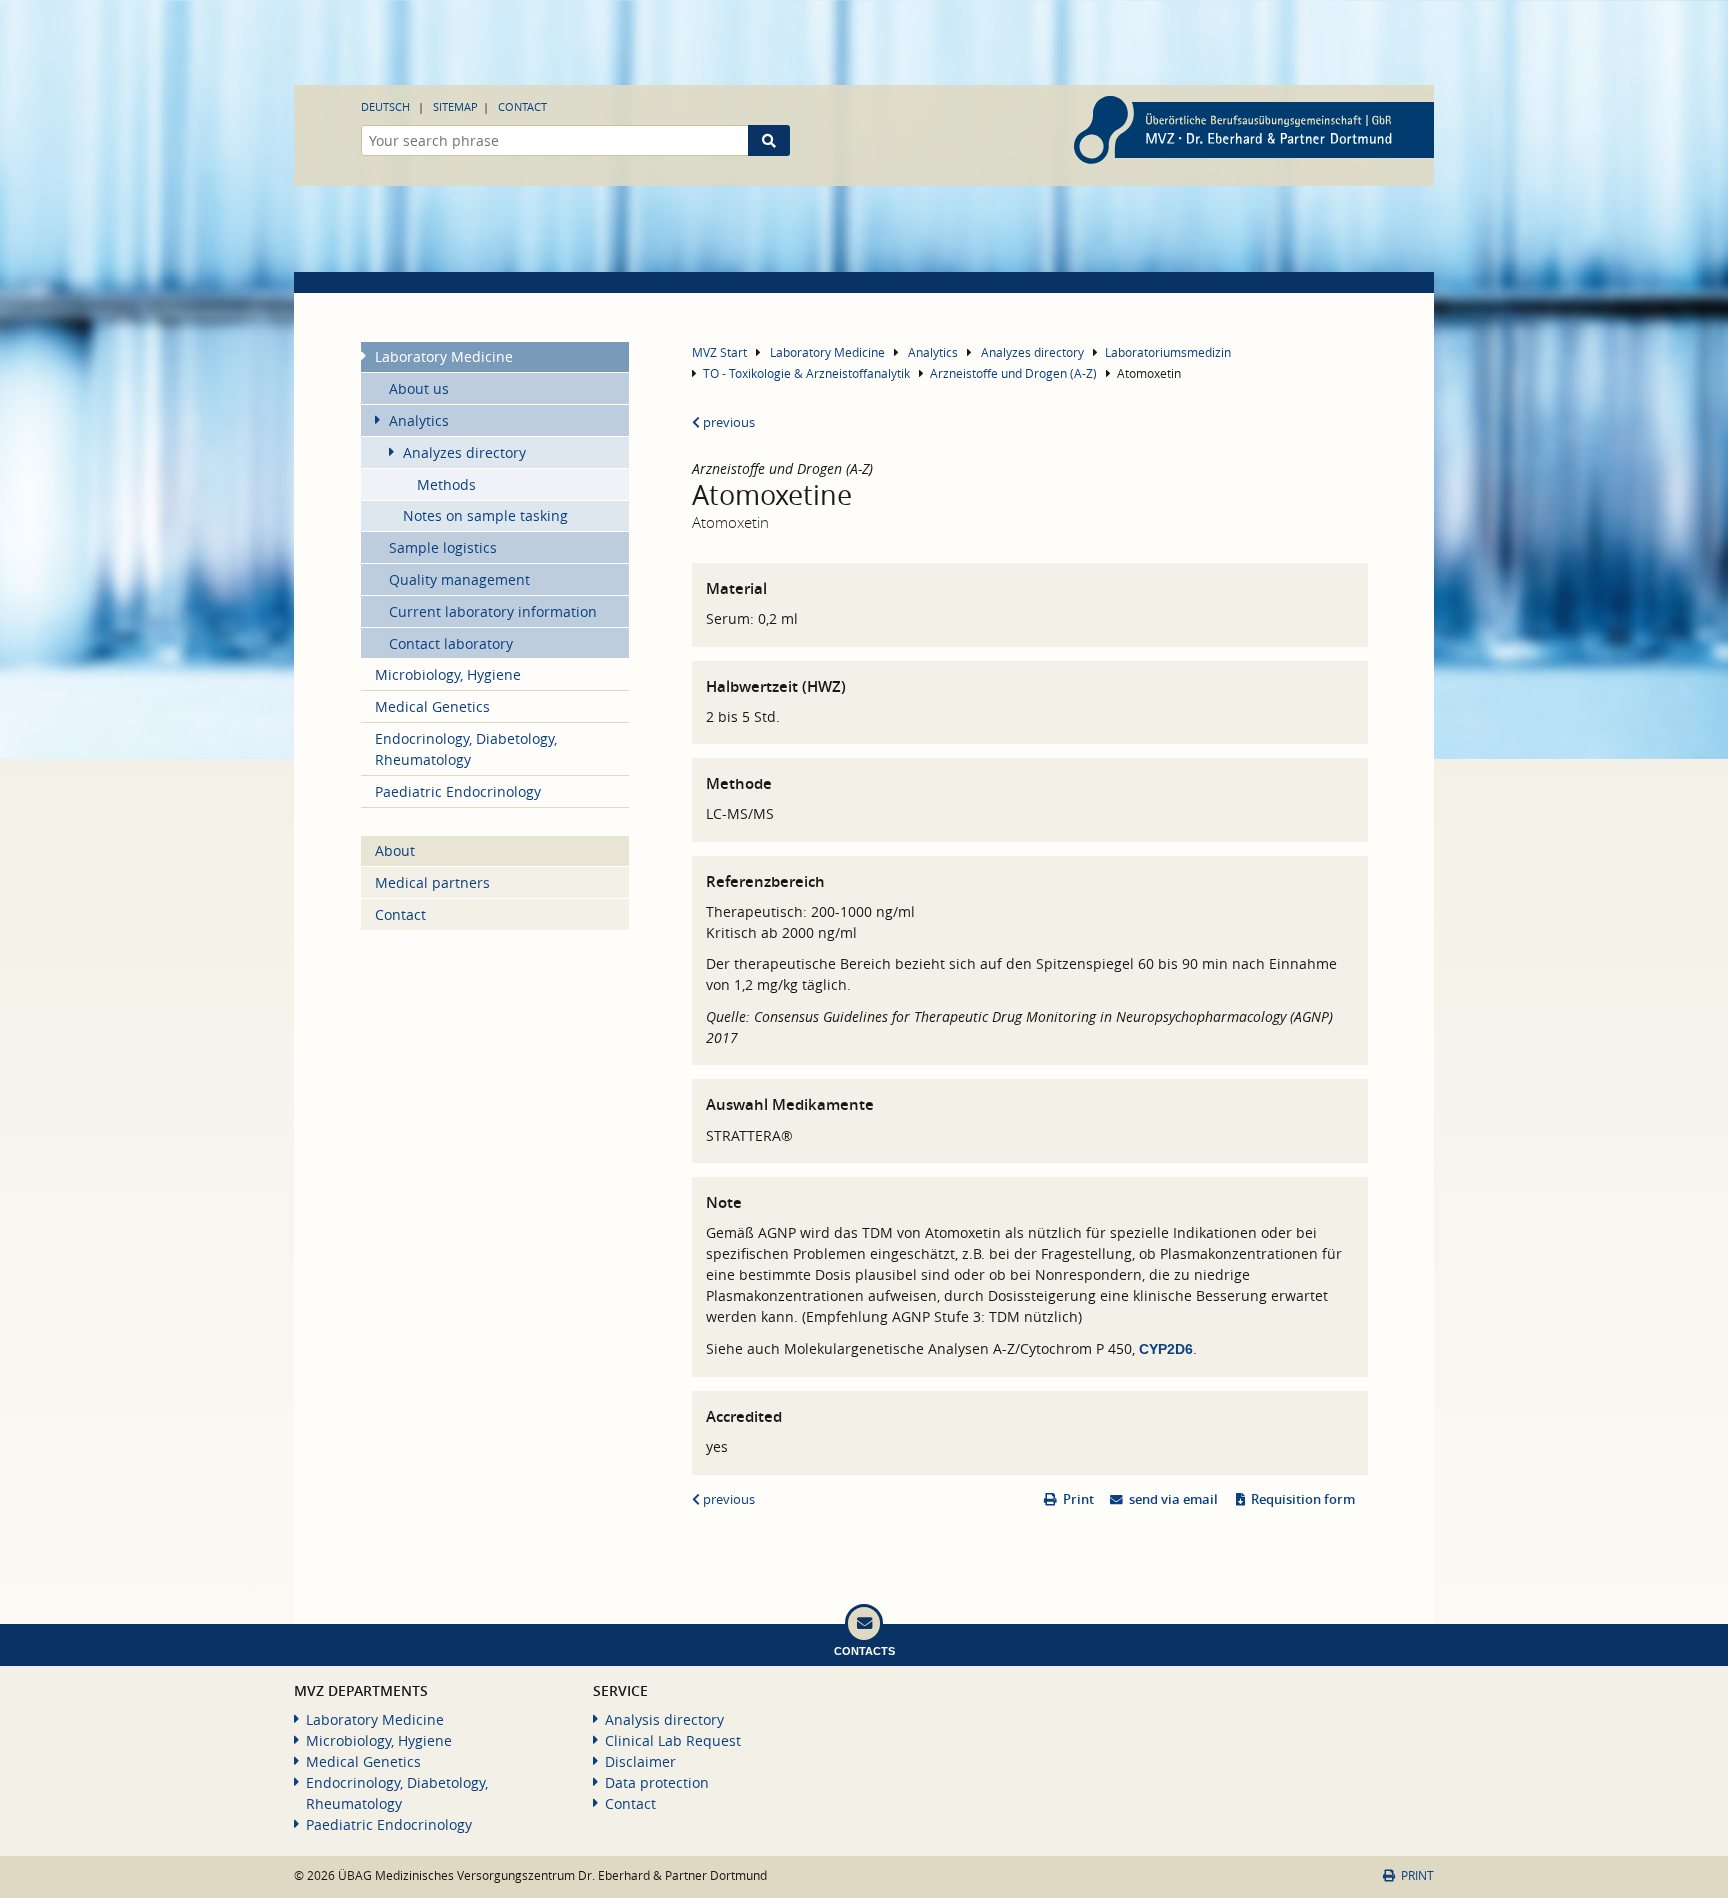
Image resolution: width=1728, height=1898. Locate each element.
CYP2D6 (1166, 1349)
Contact (522, 106)
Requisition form (1303, 1499)
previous (727, 422)
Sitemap (455, 106)
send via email (1173, 1499)
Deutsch (385, 106)
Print (1078, 1499)
